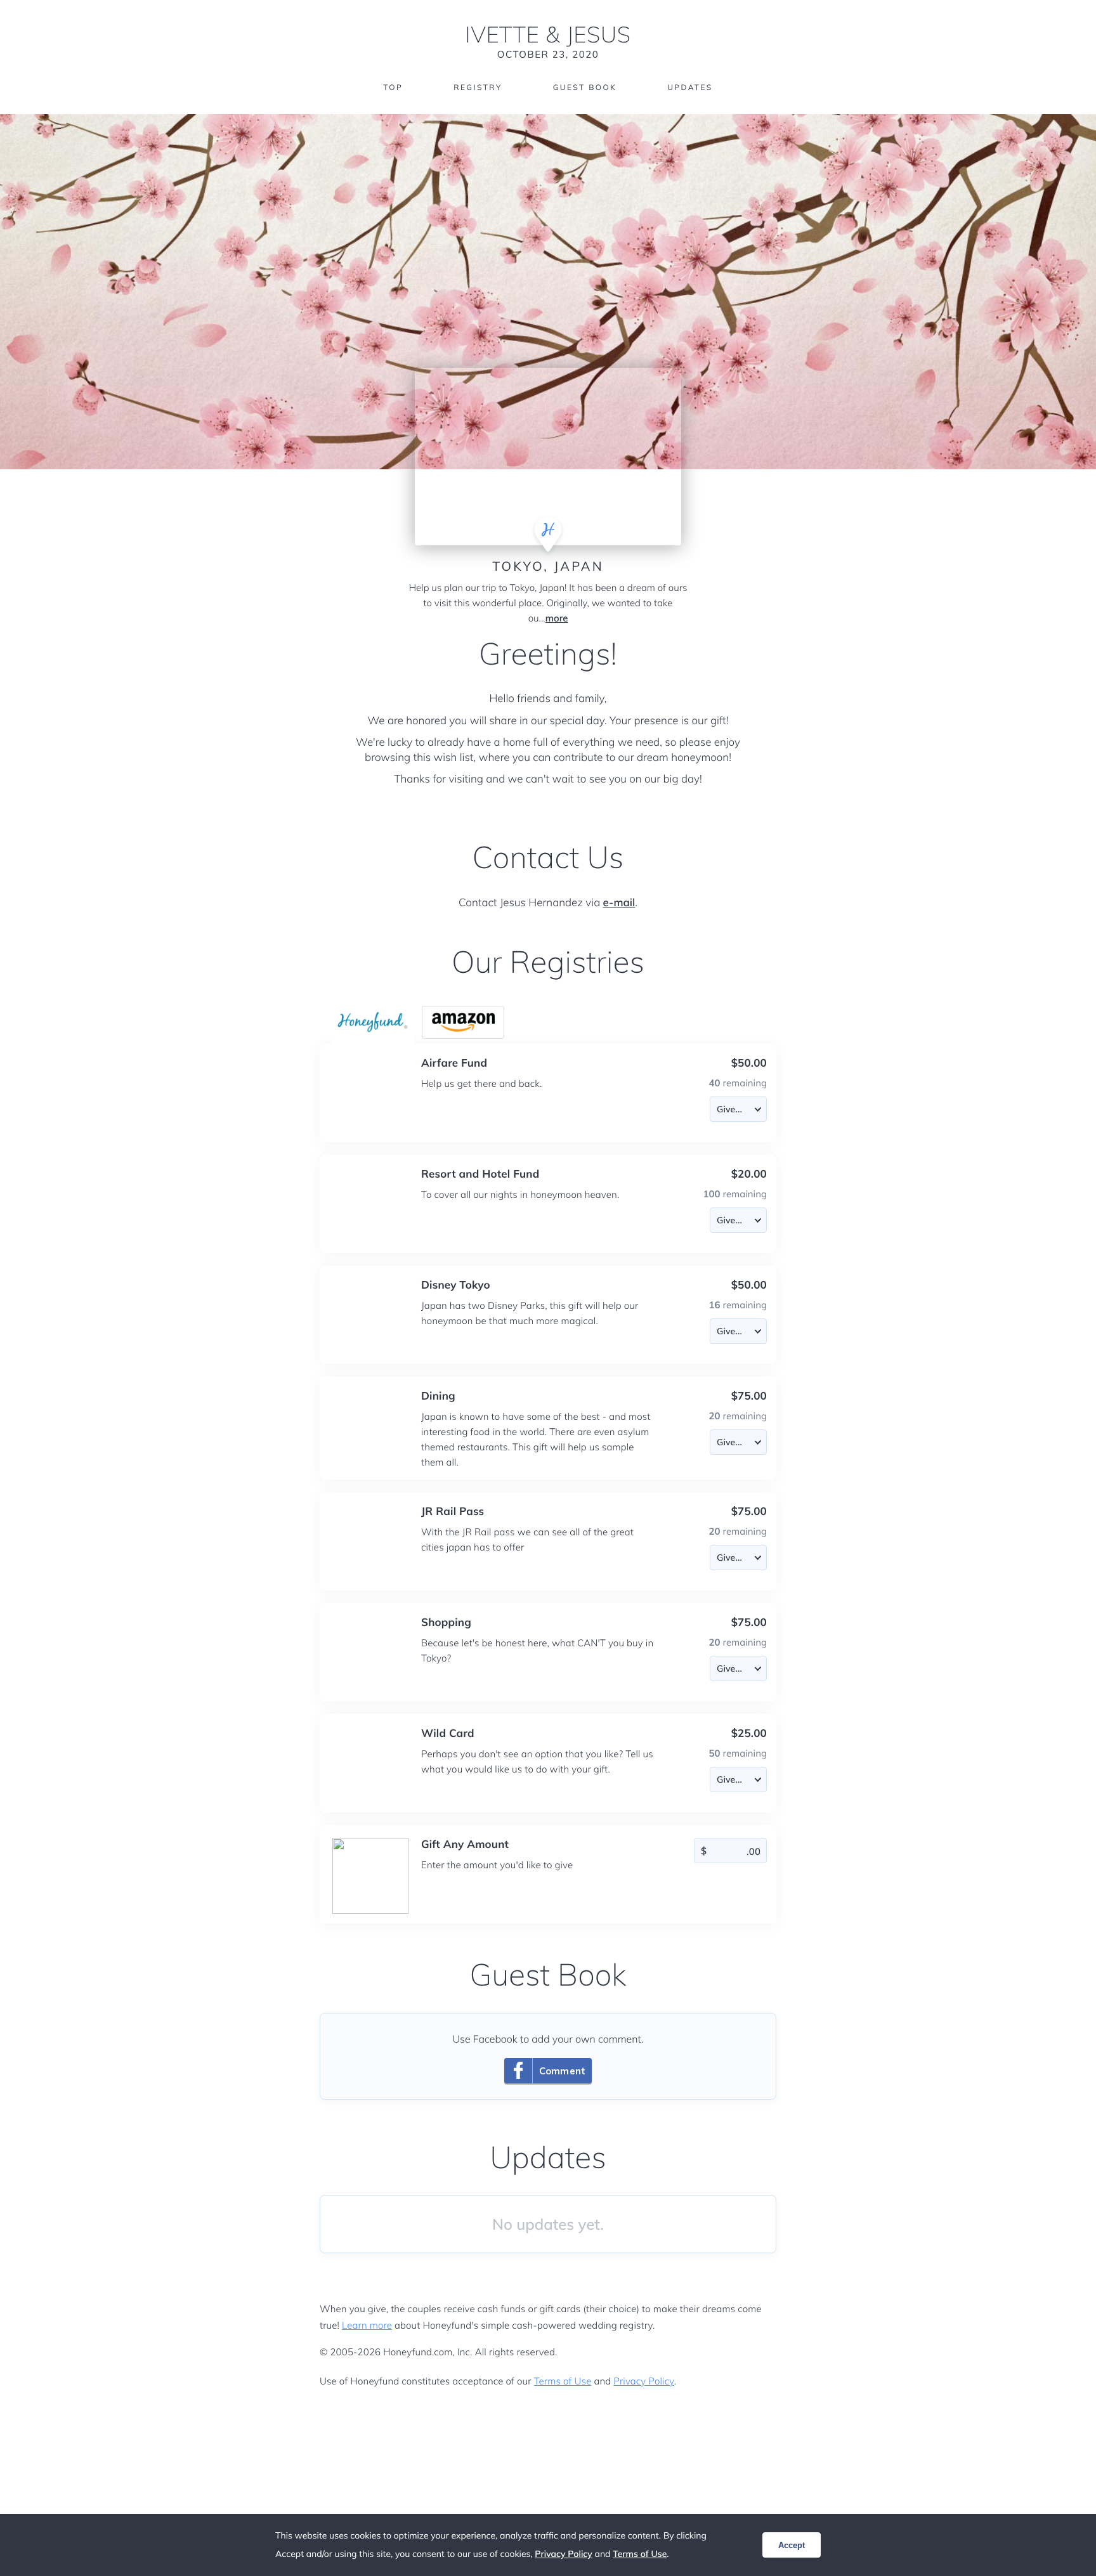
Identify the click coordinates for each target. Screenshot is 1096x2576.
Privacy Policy (643, 2381)
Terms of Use (563, 2381)
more (557, 618)
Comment (562, 2071)
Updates (690, 87)
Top (393, 87)
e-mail (619, 903)
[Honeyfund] (373, 1022)
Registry (478, 87)
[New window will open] (463, 1022)
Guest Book (585, 87)
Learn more (367, 2325)
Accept (792, 2545)
